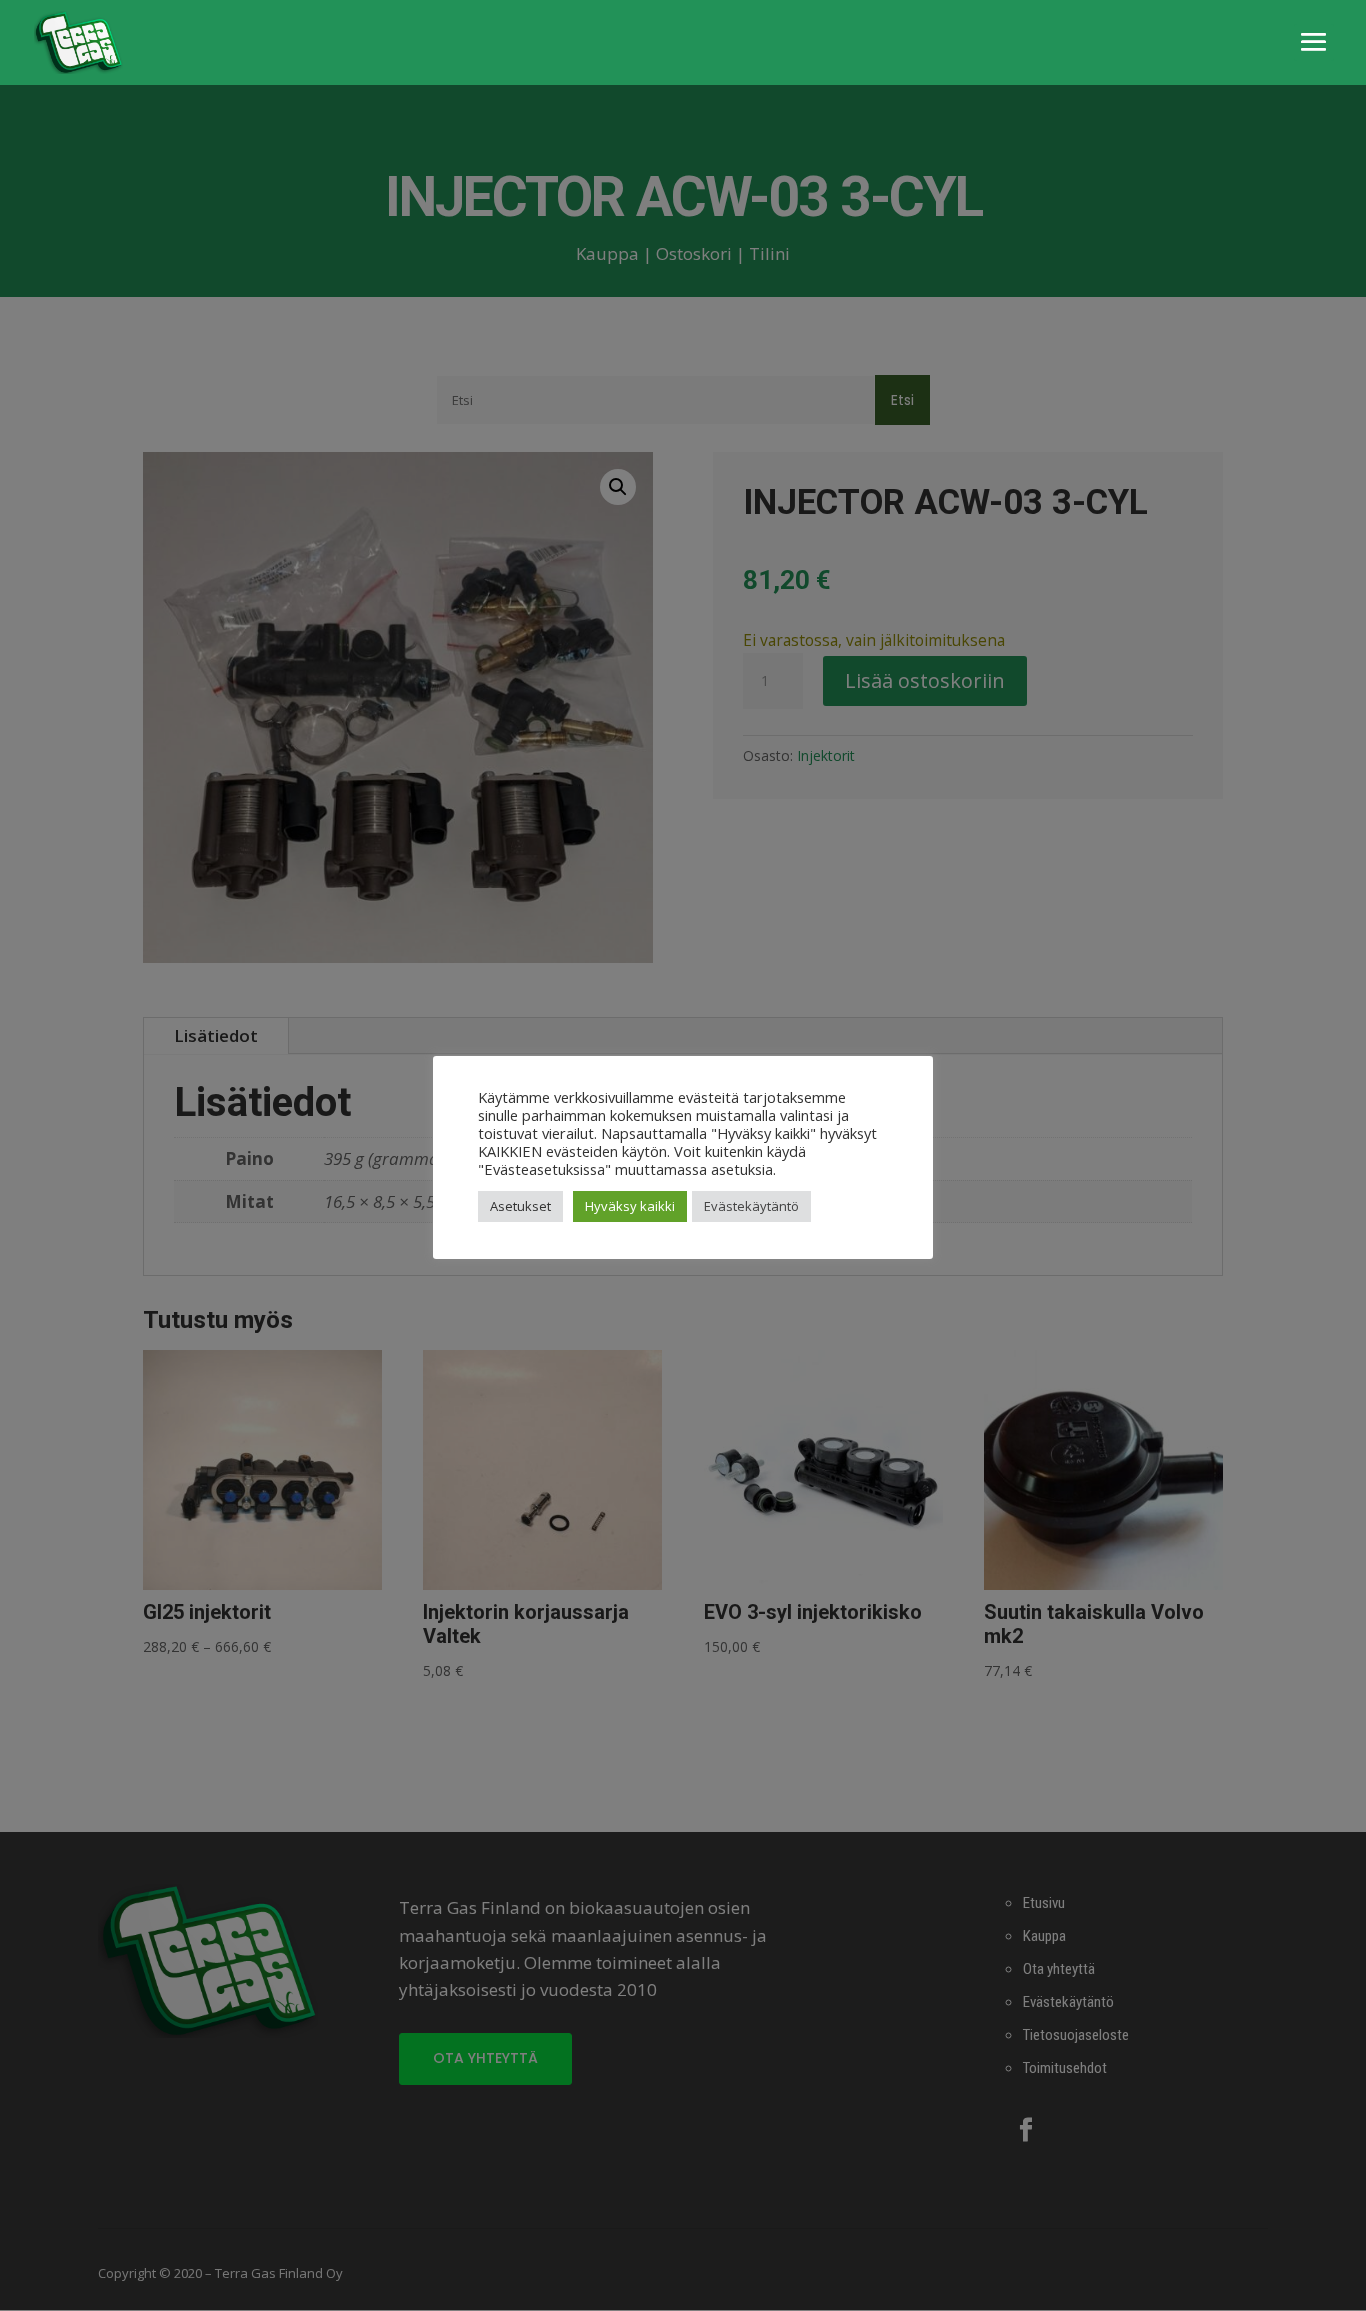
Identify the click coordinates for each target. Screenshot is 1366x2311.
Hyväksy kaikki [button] (630, 1206)
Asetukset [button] (520, 1206)
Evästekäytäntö (751, 1206)
